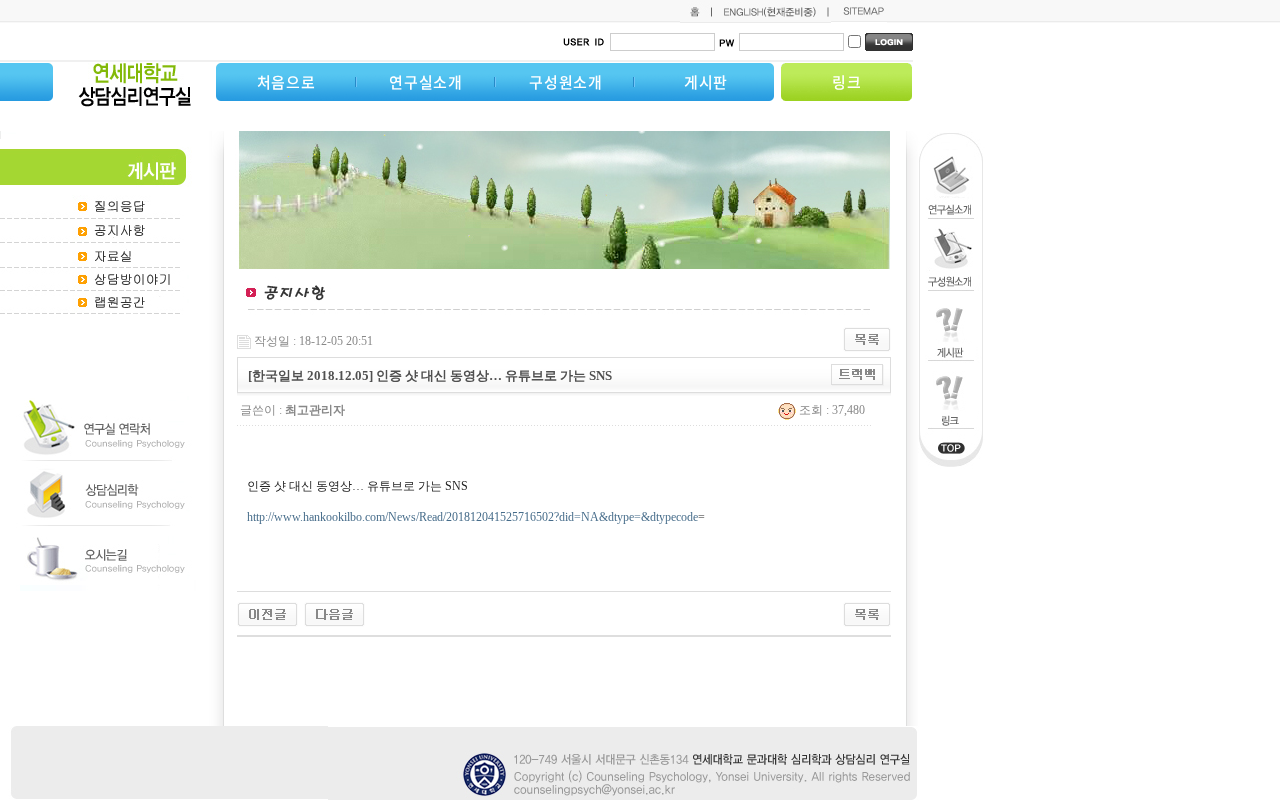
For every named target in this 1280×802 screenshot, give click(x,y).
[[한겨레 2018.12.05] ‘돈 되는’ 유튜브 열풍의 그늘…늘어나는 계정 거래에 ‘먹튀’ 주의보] (267, 613)
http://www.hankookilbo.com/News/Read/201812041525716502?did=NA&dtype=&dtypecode (472, 517)
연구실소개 (426, 82)
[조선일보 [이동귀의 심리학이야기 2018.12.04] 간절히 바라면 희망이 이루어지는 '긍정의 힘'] (334, 613)
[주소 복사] (857, 374)
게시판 (706, 82)
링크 (847, 82)
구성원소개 (566, 82)
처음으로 (286, 82)
